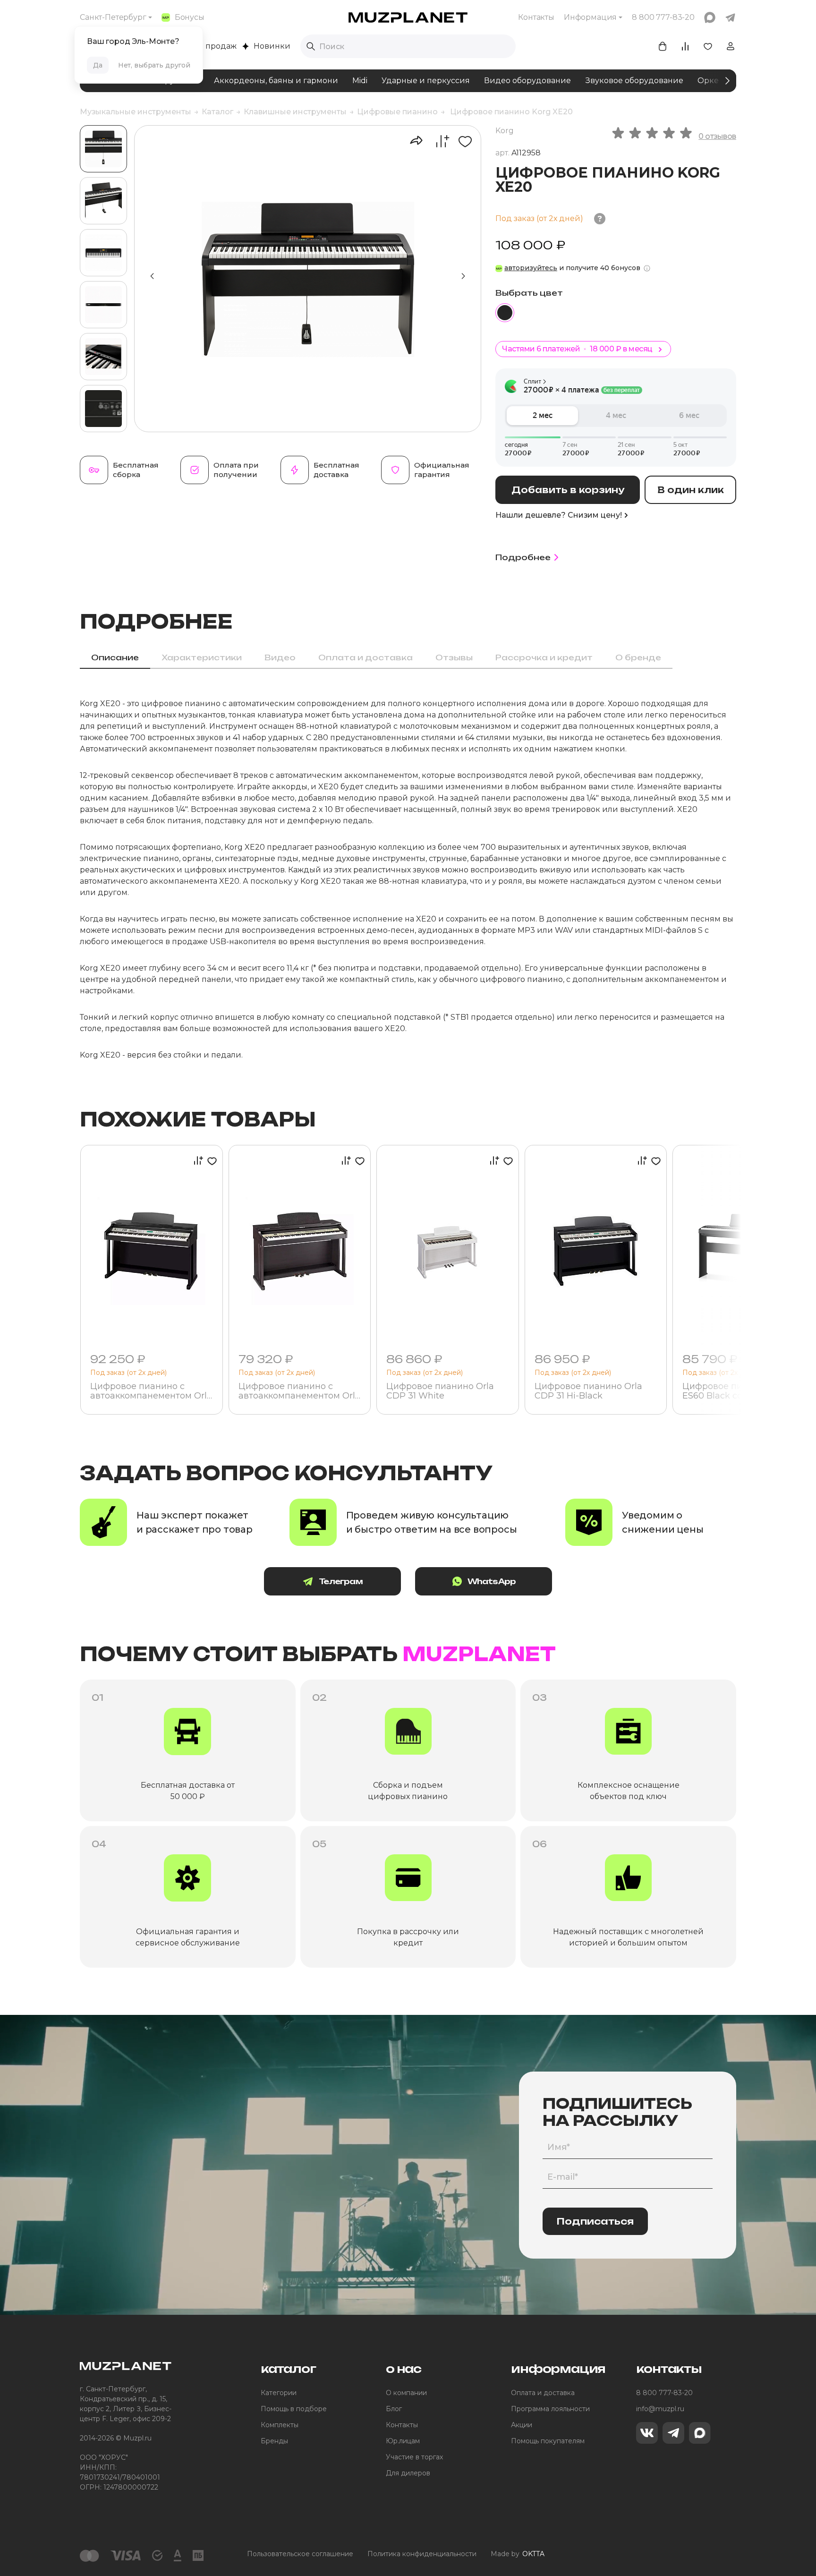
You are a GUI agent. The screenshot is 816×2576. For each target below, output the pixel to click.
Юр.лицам (403, 2441)
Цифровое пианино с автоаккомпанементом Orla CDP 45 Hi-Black (151, 1391)
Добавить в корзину (568, 490)
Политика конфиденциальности (422, 2554)
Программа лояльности (550, 2409)
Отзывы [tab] (454, 657)
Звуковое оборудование (634, 81)
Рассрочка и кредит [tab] (544, 657)
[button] (463, 276)
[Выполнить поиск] (311, 46)
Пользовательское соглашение (300, 2554)
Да (98, 65)
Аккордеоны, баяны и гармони (276, 81)
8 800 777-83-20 (664, 2393)
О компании (406, 2393)
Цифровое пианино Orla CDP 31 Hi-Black (588, 1391)
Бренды (274, 2441)
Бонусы (190, 17)
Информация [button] (590, 17)
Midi (360, 81)
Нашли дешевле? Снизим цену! (559, 515)
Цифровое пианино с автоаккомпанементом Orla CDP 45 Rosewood (299, 1391)
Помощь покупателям (548, 2441)
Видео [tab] (280, 657)
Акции (522, 2425)
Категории (279, 2393)
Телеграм (341, 1581)
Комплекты (280, 2425)
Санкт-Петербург (113, 17)
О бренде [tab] (638, 657)
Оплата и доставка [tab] (365, 657)
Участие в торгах (414, 2457)
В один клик (691, 490)
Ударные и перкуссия (426, 81)
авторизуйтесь (531, 268)
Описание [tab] (115, 657)
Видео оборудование (527, 81)
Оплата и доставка (543, 2393)
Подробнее (523, 557)
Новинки (272, 46)
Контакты (536, 17)
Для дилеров (408, 2473)
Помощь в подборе (294, 2409)
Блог (394, 2409)
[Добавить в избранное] (462, 141)
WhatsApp (492, 1581)
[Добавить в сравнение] (438, 141)
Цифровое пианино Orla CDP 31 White (440, 1391)
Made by (518, 2554)
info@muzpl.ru (660, 2409)
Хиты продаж (210, 46)
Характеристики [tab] (202, 657)
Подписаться (595, 2221)
